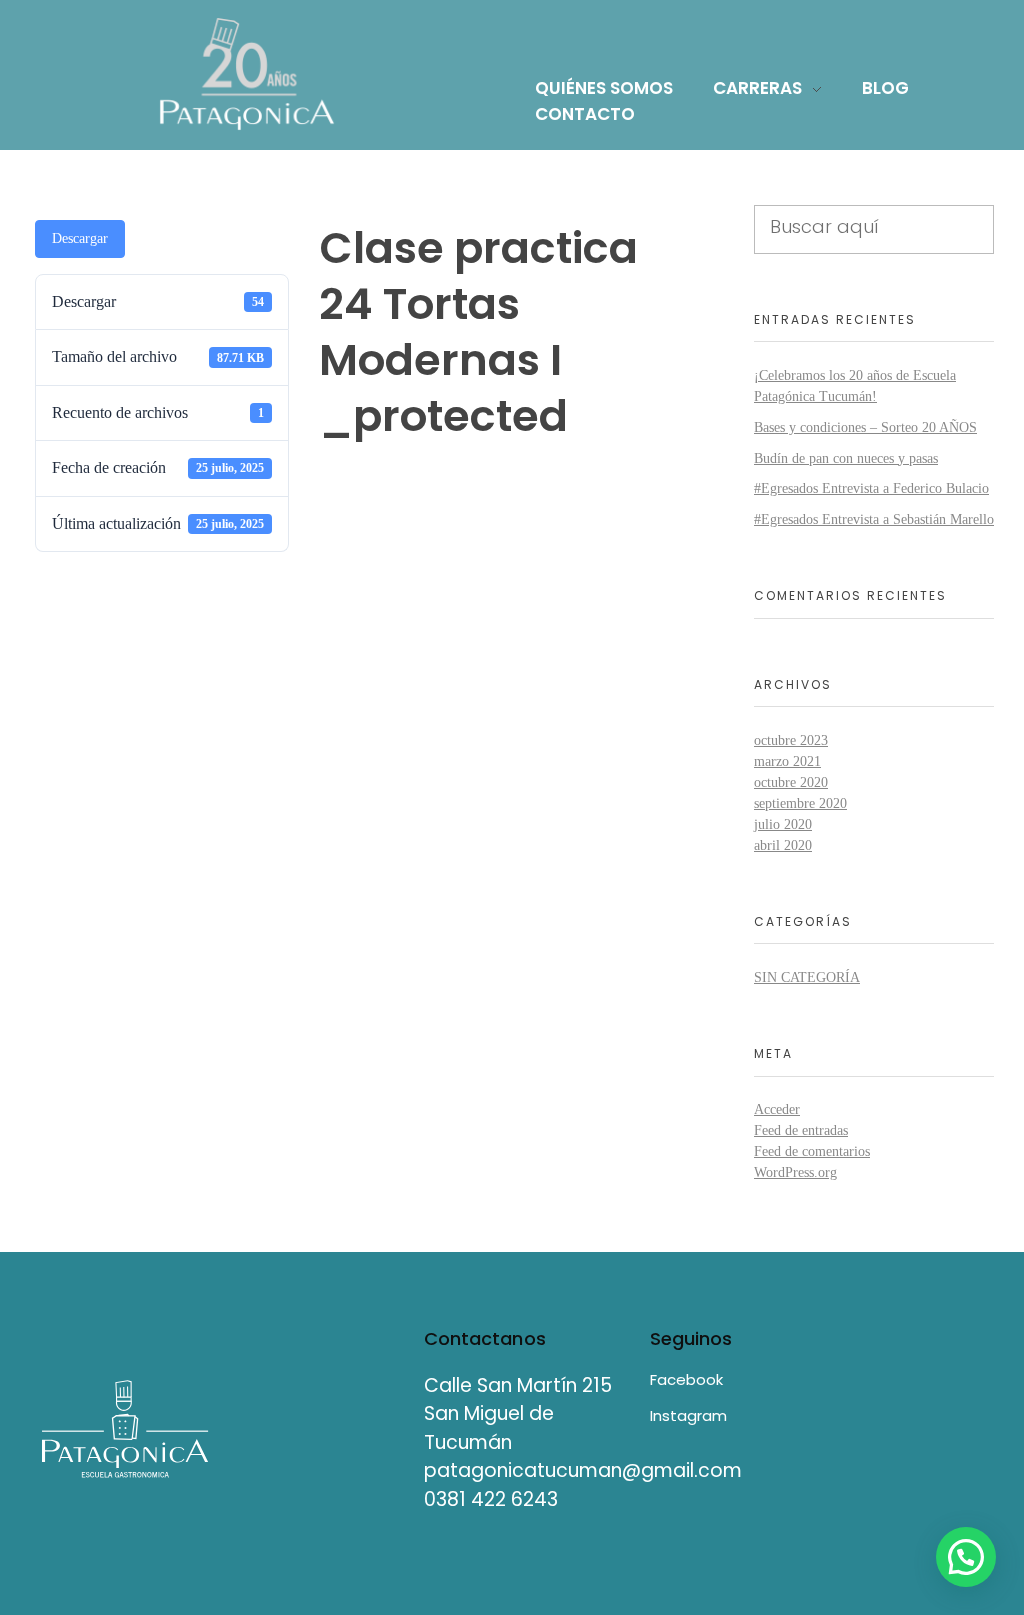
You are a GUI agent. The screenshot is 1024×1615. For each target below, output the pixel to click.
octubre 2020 (791, 782)
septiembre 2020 (800, 803)
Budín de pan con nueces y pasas (846, 458)
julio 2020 (783, 824)
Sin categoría (807, 977)
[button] (966, 1557)
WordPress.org (795, 1172)
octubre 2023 (791, 740)
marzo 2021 (787, 761)
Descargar (80, 238)
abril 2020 (783, 845)
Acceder (777, 1109)
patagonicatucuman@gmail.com (583, 1470)
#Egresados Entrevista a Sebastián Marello (874, 519)
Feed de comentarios (812, 1151)
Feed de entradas (801, 1130)
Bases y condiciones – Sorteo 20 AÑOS (865, 427)
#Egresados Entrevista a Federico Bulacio (871, 488)
